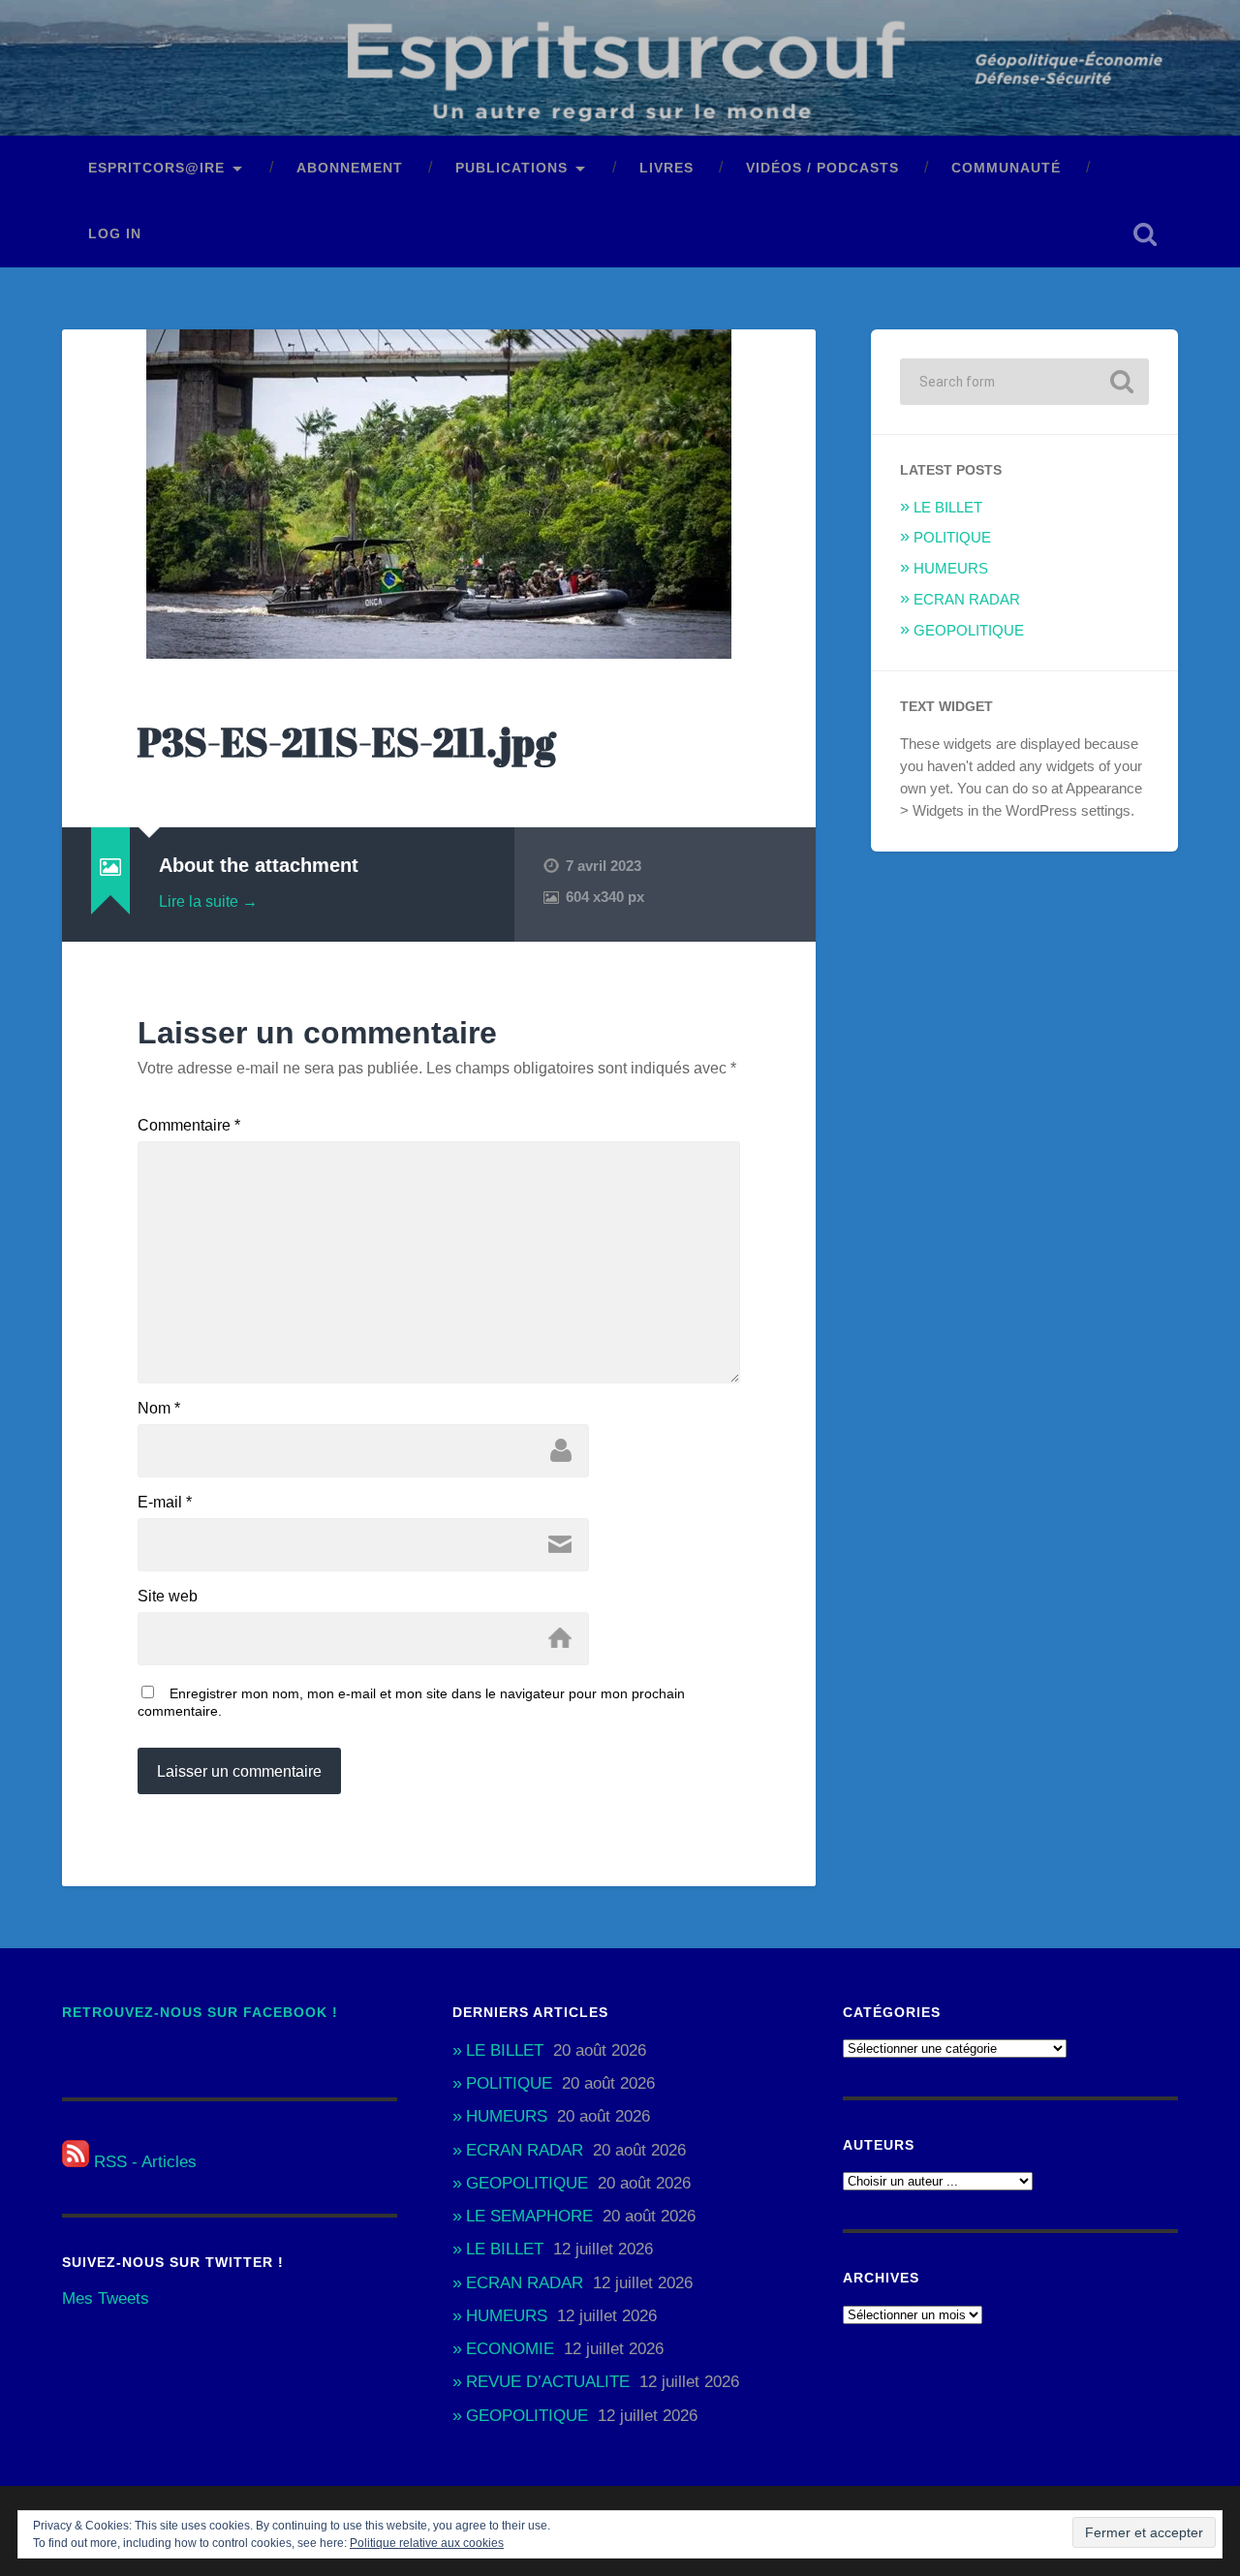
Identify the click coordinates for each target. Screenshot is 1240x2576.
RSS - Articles (143, 2162)
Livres (666, 168)
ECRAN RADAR (967, 599)
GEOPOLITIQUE (969, 630)
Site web (168, 1597)
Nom (159, 1409)
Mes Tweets (106, 2298)
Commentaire (189, 1126)
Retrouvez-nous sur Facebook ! (200, 2013)
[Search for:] (1024, 382)
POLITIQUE (952, 537)
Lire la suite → (208, 901)
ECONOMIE (510, 2349)
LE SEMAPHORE (529, 2216)
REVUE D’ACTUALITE (548, 2382)
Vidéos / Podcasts (822, 168)
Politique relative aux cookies (427, 2543)
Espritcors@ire (156, 168)
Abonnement (350, 168)
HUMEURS (951, 568)
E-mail (165, 1503)
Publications (511, 168)
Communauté (1006, 168)
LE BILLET (948, 507)
